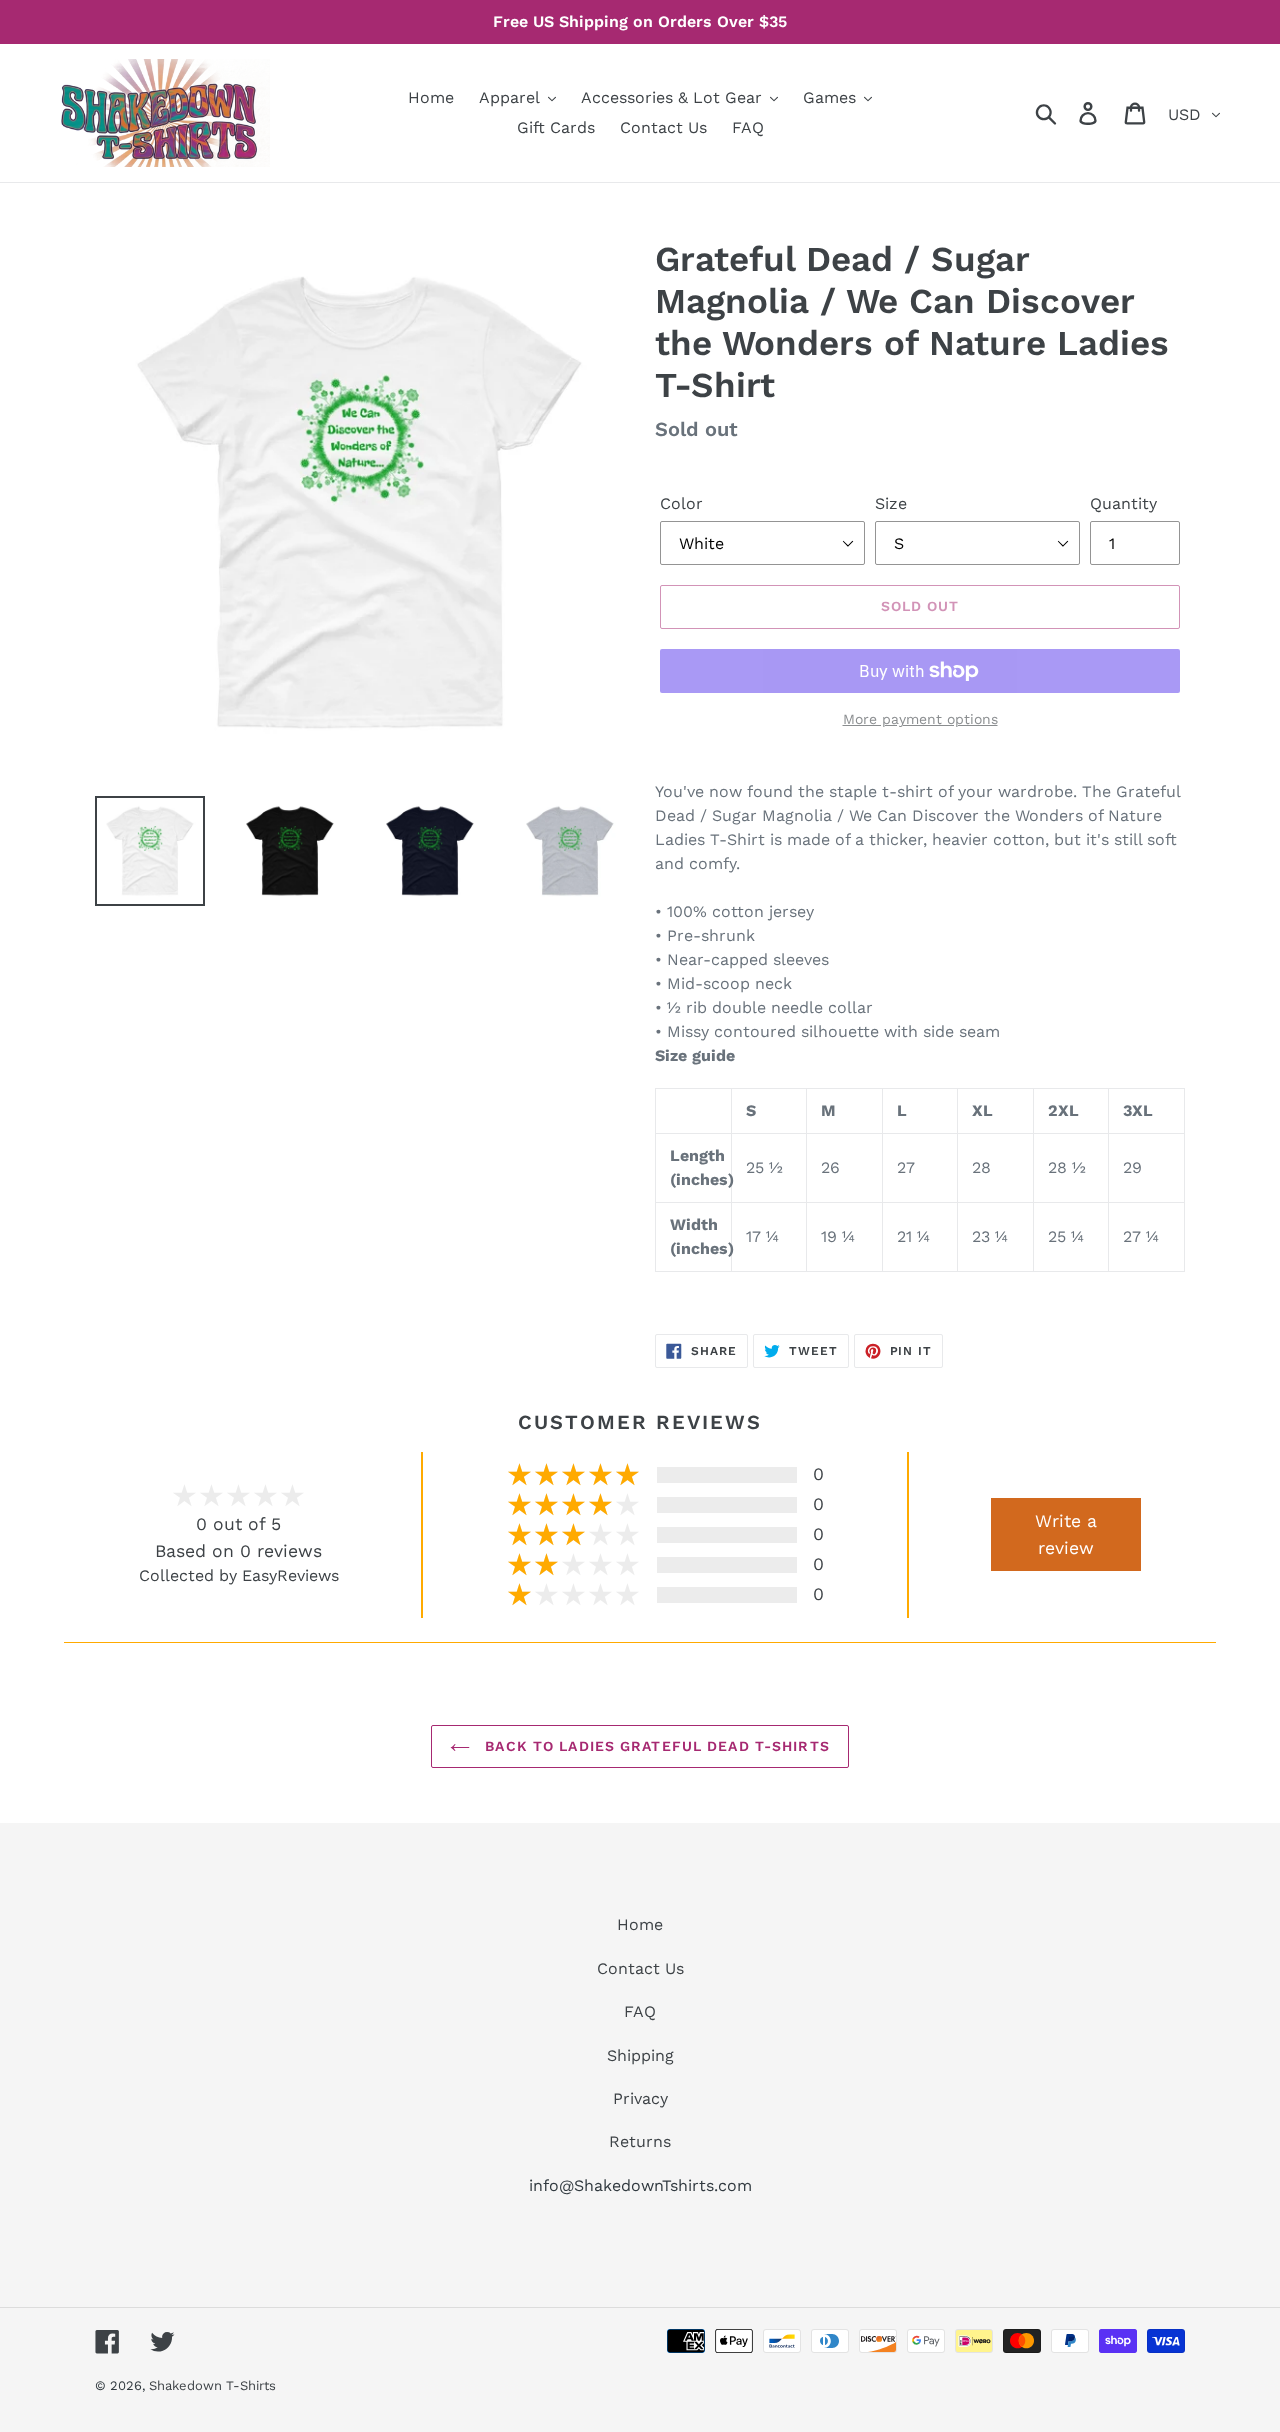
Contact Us (640, 1968)
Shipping (640, 2055)
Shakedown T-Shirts (212, 2385)
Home (640, 1924)
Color (681, 503)
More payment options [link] (920, 719)
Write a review (1066, 1534)
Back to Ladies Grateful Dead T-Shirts (655, 1746)
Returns (640, 2141)
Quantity (1123, 503)
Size (891, 503)
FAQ (640, 2011)
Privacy (640, 2098)
